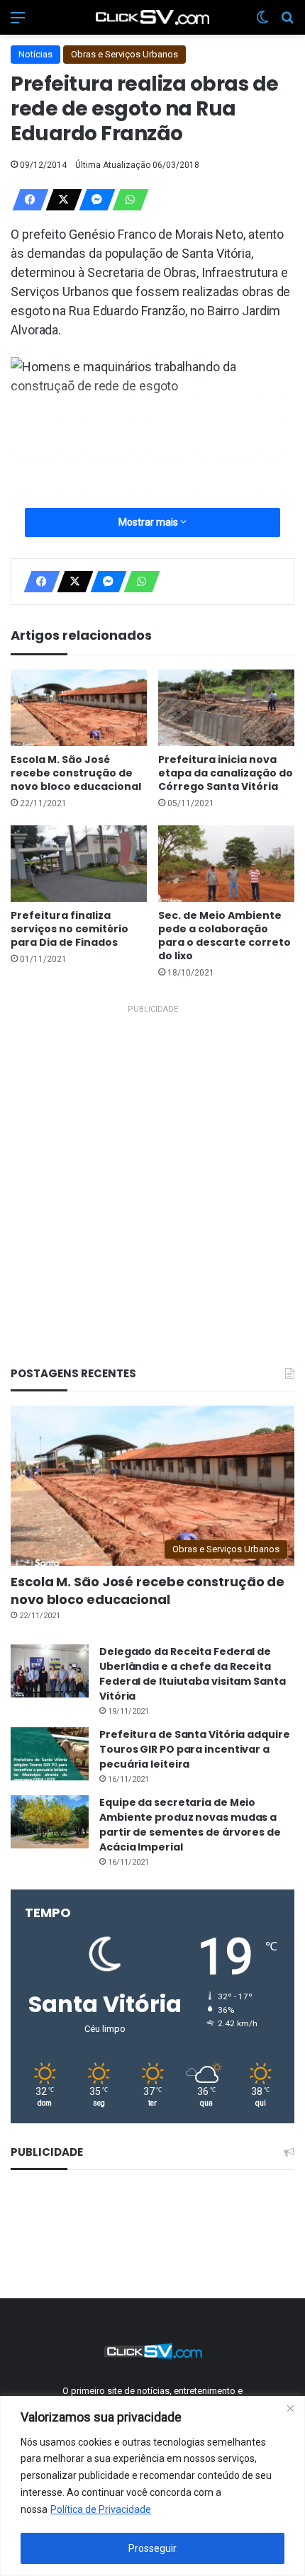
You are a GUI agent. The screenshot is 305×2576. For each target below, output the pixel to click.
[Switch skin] (262, 23)
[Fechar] (290, 2408)
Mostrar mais (149, 522)
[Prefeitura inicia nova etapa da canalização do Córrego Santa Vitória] (226, 708)
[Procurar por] (287, 23)
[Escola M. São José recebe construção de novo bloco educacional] (79, 708)
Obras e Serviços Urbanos (124, 54)
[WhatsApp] (126, 200)
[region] (152, 2486)
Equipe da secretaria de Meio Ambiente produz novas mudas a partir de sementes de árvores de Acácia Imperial (190, 1825)
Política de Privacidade (101, 2509)
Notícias (35, 54)
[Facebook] (26, 200)
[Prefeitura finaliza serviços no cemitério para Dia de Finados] (79, 864)
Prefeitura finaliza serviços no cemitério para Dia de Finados (70, 929)
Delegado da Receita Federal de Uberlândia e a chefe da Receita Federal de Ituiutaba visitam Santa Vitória (193, 1674)
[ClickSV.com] (152, 17)
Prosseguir (152, 2548)
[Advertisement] (152, 1171)
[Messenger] (93, 200)
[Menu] (18, 23)
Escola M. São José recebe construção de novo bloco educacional (76, 773)
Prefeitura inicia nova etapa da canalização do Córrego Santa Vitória (226, 773)
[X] (60, 200)
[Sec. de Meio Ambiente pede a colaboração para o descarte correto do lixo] (226, 864)
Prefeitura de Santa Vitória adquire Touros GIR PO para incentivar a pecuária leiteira (195, 1749)
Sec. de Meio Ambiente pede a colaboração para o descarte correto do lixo (224, 936)
